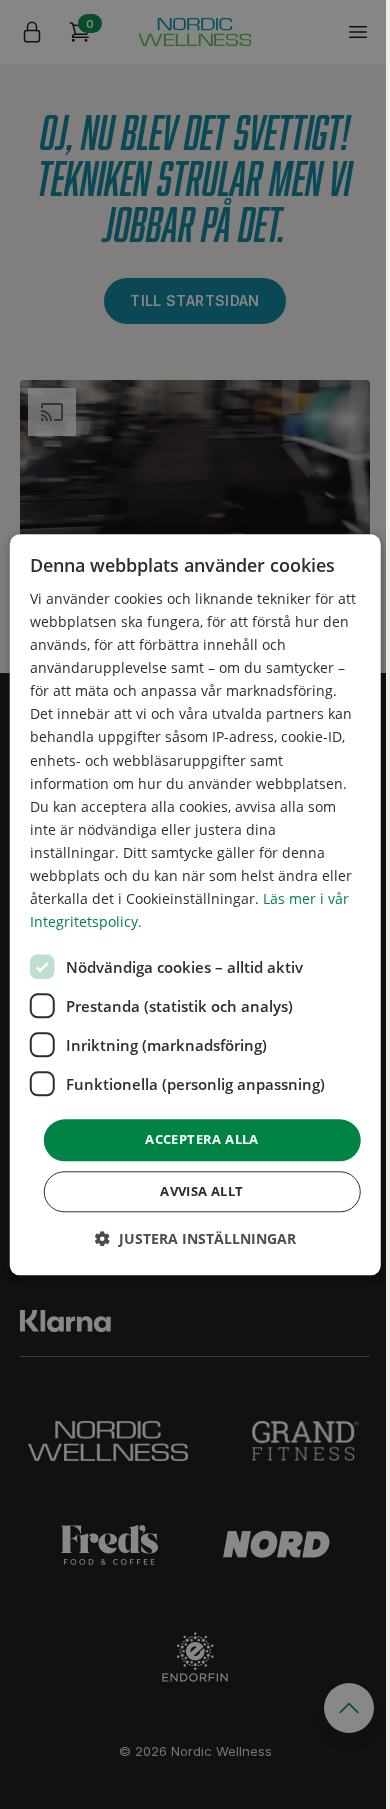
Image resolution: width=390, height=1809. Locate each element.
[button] (195, 1238)
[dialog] (195, 904)
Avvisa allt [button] (201, 1191)
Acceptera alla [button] (202, 1140)
